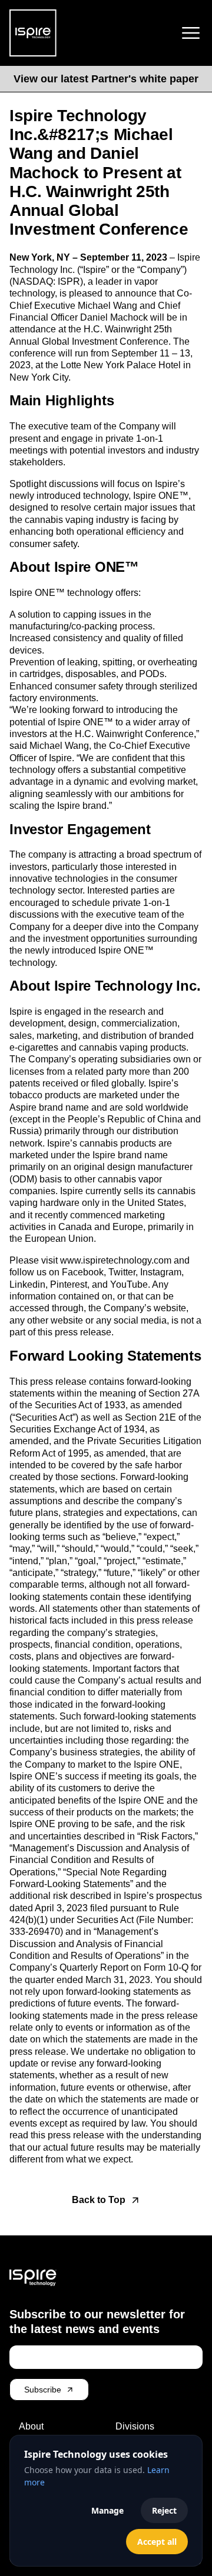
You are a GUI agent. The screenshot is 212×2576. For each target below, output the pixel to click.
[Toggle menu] (191, 33)
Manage (107, 2510)
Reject (164, 2510)
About (31, 2426)
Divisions (135, 2426)
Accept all (157, 2542)
